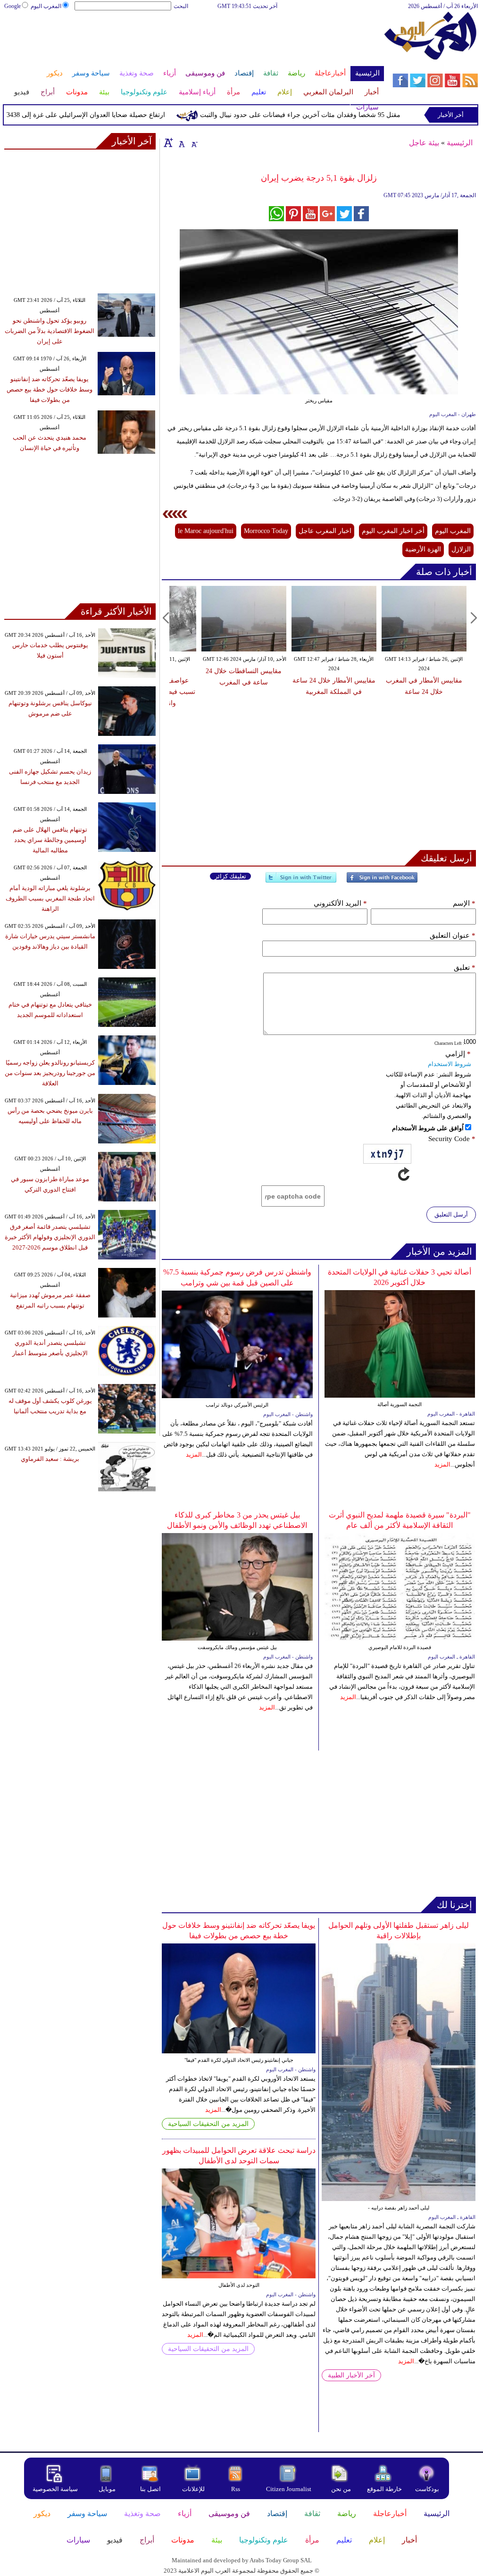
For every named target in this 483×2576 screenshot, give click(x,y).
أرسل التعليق (451, 1214)
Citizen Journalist (289, 2489)
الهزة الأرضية (423, 549)
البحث (181, 6)
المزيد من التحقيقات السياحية (208, 2124)
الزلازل (461, 549)
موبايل (108, 2489)
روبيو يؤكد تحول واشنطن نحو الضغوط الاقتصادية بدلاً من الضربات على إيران (50, 331)
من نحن (341, 2489)
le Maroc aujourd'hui (206, 531)
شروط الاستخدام (450, 1064)
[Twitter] (301, 881)
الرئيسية (460, 143)
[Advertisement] (193, 42)
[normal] (181, 142)
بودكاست (427, 2489)
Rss (236, 2489)
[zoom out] (194, 142)
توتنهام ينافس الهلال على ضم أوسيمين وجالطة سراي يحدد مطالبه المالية (50, 840)
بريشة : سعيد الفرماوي (50, 1459)
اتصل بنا (150, 2489)
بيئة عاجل (424, 143)
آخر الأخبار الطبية (351, 2375)
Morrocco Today (266, 531)
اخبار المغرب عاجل (325, 531)
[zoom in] (168, 142)
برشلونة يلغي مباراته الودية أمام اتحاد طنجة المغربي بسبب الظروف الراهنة (50, 898)
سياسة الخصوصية (55, 2489)
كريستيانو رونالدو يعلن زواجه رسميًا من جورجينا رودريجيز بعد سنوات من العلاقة (50, 1073)
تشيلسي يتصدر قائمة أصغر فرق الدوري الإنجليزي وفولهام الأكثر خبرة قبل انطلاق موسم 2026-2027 (50, 1237)
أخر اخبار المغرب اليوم (393, 531)
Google (12, 6)
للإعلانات (193, 2489)
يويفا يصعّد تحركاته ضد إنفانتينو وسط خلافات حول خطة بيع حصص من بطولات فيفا (50, 389)
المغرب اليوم (46, 6)
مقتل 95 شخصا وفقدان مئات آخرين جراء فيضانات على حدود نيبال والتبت (329, 115)
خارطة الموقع (384, 2489)
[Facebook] (382, 881)
